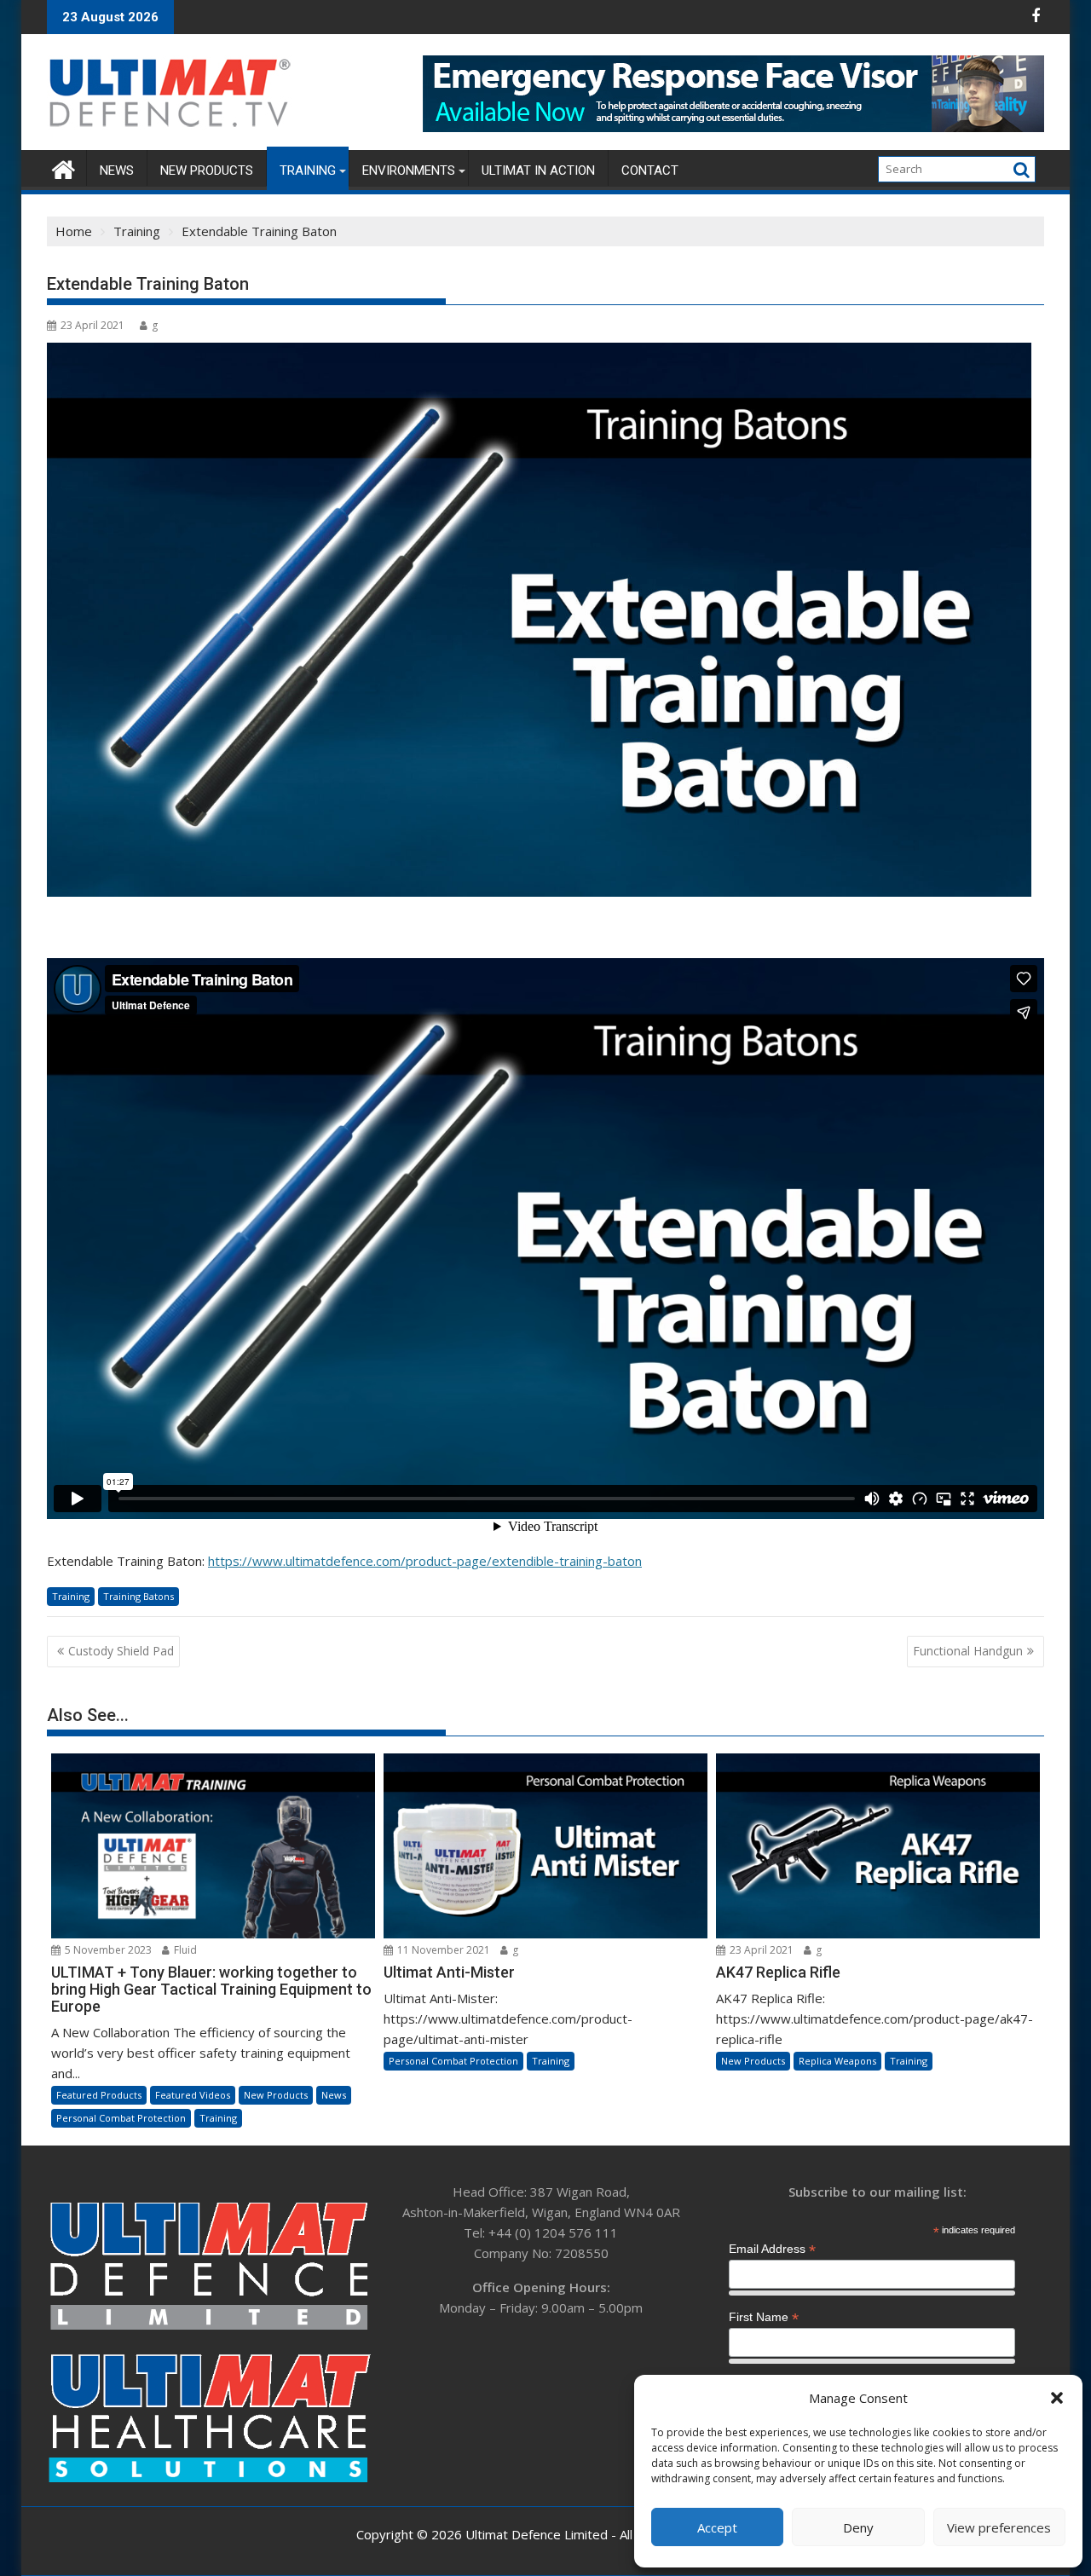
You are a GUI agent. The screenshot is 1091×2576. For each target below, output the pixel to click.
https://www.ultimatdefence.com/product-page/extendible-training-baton (425, 1561)
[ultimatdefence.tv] (63, 167)
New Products (207, 170)
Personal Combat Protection (121, 2118)
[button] (1057, 2398)
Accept (717, 2527)
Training (308, 170)
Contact (650, 170)
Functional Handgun (968, 1651)
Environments (409, 170)
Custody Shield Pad (121, 1651)
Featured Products (99, 2095)
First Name (764, 2317)
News (117, 170)
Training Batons (139, 1596)
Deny (858, 2527)
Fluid (184, 1950)
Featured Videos (193, 2095)
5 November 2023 (107, 1950)
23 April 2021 (760, 1950)
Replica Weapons (837, 2061)
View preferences (999, 2527)
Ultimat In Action (538, 170)
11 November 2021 (442, 1950)
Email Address (772, 2249)
